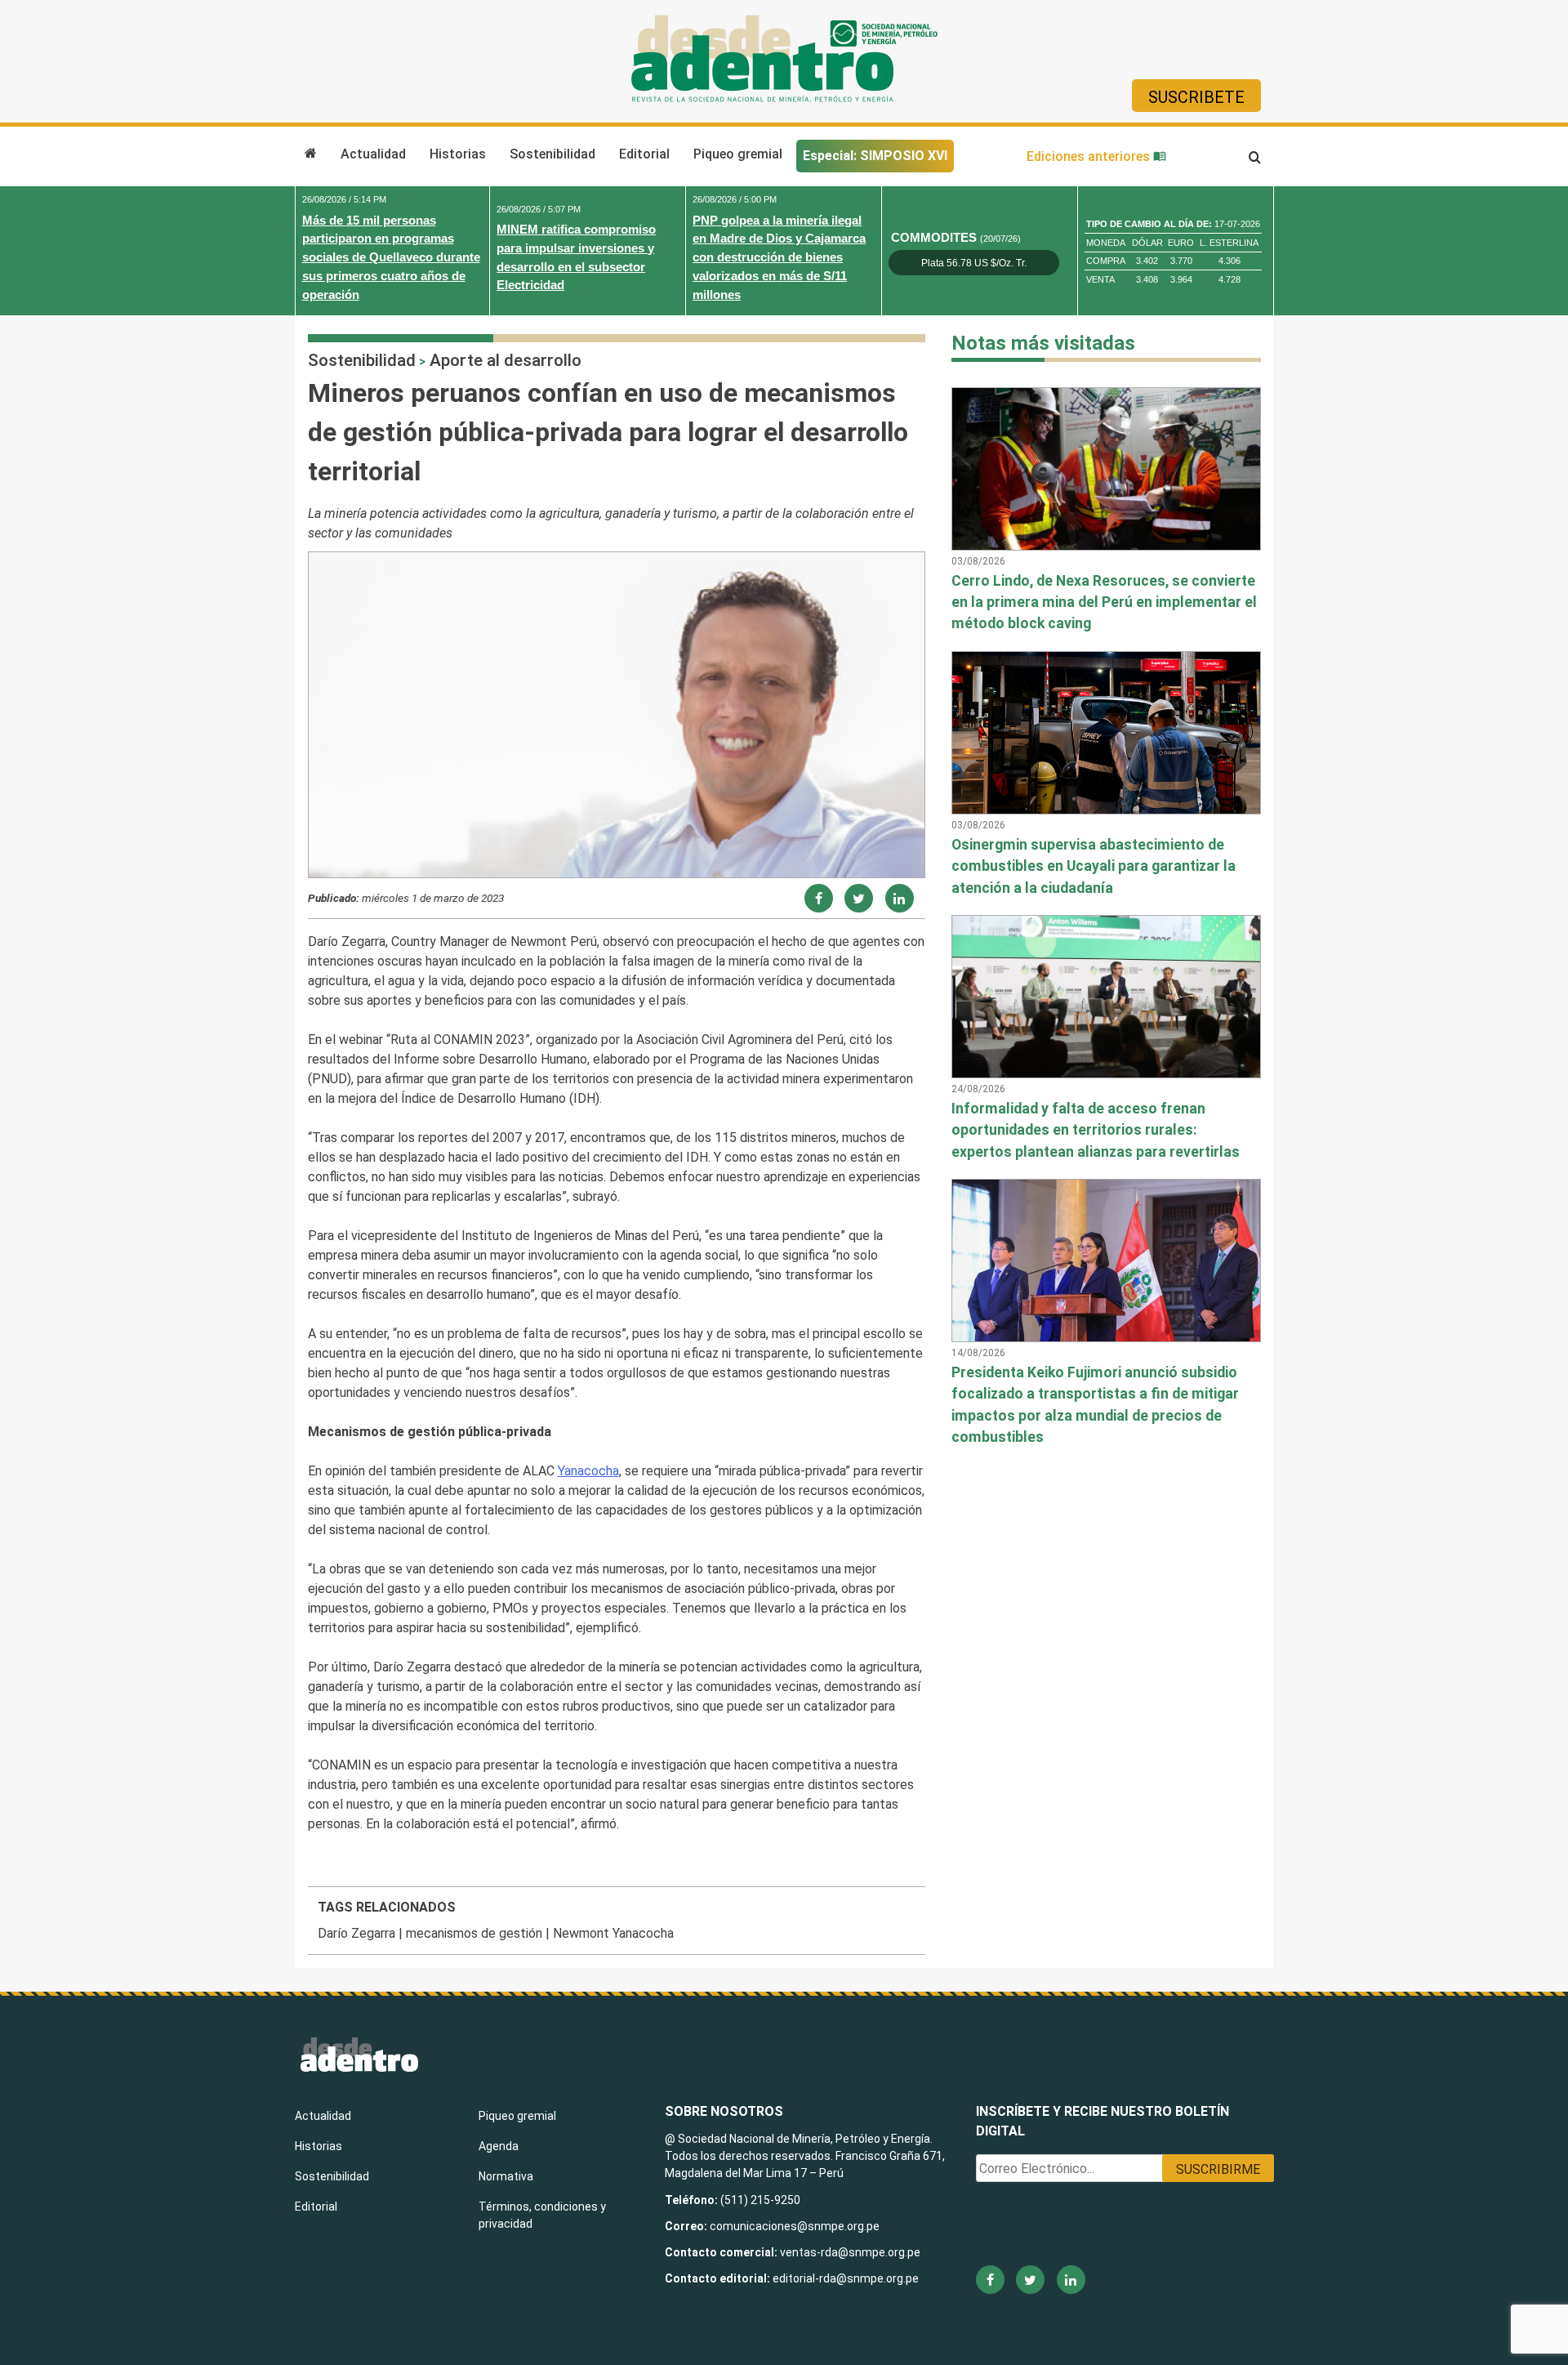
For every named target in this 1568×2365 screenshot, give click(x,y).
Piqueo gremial (738, 154)
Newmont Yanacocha (613, 1933)
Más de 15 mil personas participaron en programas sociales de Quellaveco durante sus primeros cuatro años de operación (391, 257)
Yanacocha (588, 1471)
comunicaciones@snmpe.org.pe (796, 2226)
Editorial (644, 154)
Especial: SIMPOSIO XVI (875, 156)
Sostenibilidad (552, 154)
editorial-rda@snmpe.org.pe (846, 2278)
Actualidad (373, 154)
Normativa (506, 2176)
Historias (458, 154)
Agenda (499, 2146)
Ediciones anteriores (1090, 156)
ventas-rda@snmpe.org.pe (850, 2252)
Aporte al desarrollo (506, 360)
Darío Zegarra (356, 1933)
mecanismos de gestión (474, 1933)
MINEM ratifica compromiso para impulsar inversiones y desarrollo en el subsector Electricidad (576, 257)
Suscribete (1196, 97)
